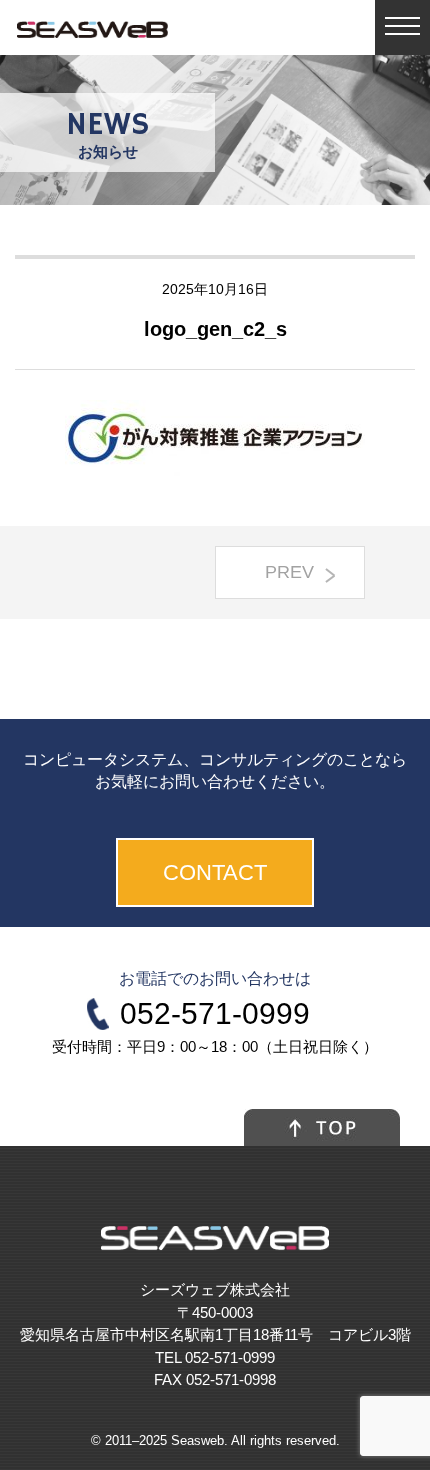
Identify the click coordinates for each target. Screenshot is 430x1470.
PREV (289, 572)
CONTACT (215, 872)
